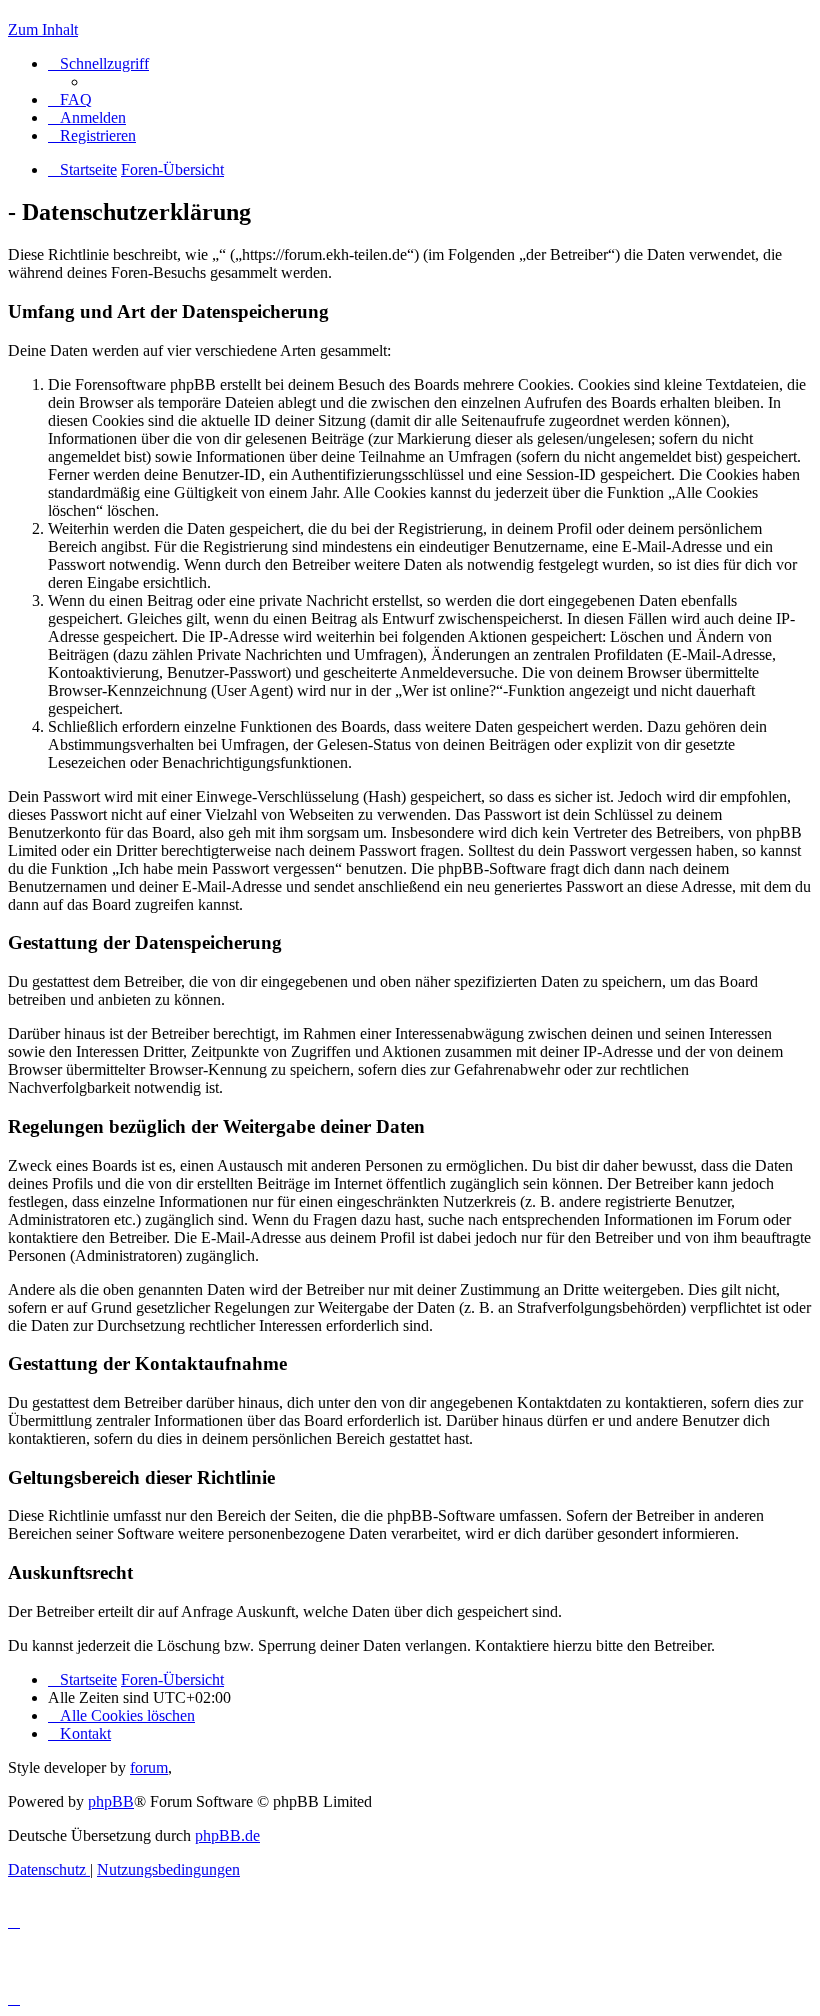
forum (149, 1767)
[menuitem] (70, 99)
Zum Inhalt (43, 29)
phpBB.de (227, 1835)
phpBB (111, 1801)
